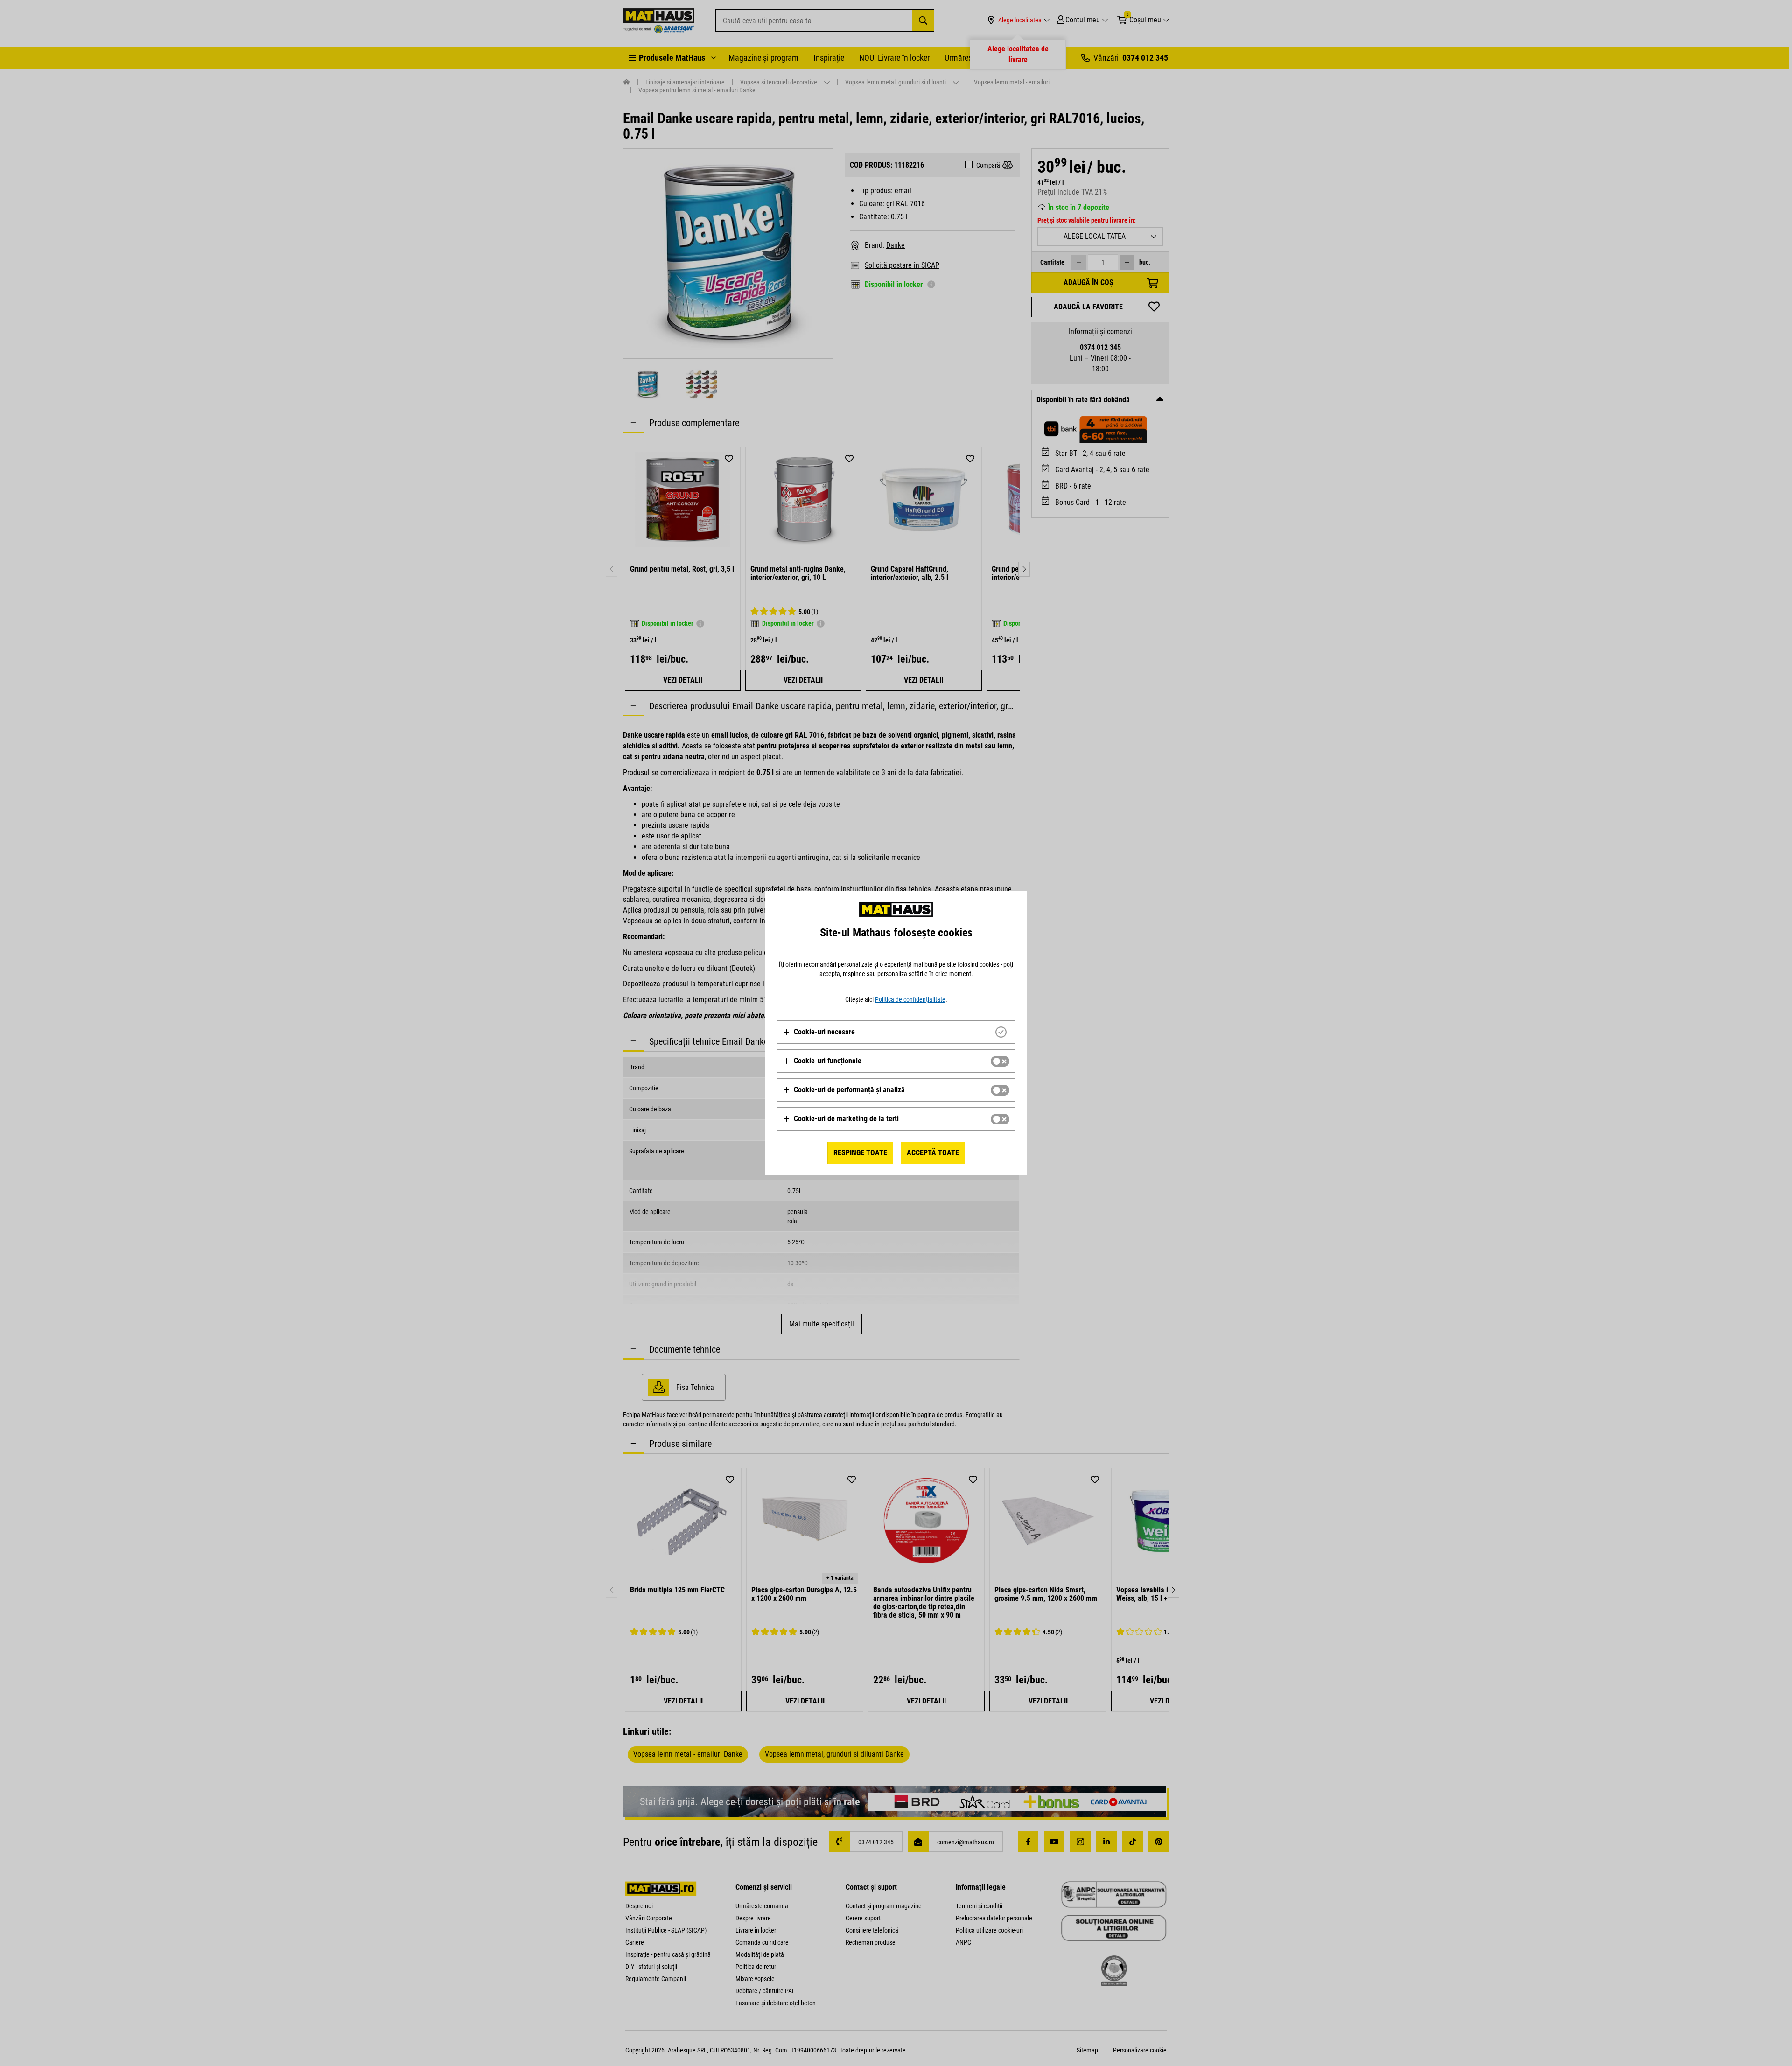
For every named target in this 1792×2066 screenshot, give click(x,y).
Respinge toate (860, 1153)
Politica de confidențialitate (910, 999)
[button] (819, 1032)
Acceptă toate (933, 1153)
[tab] (896, 1032)
